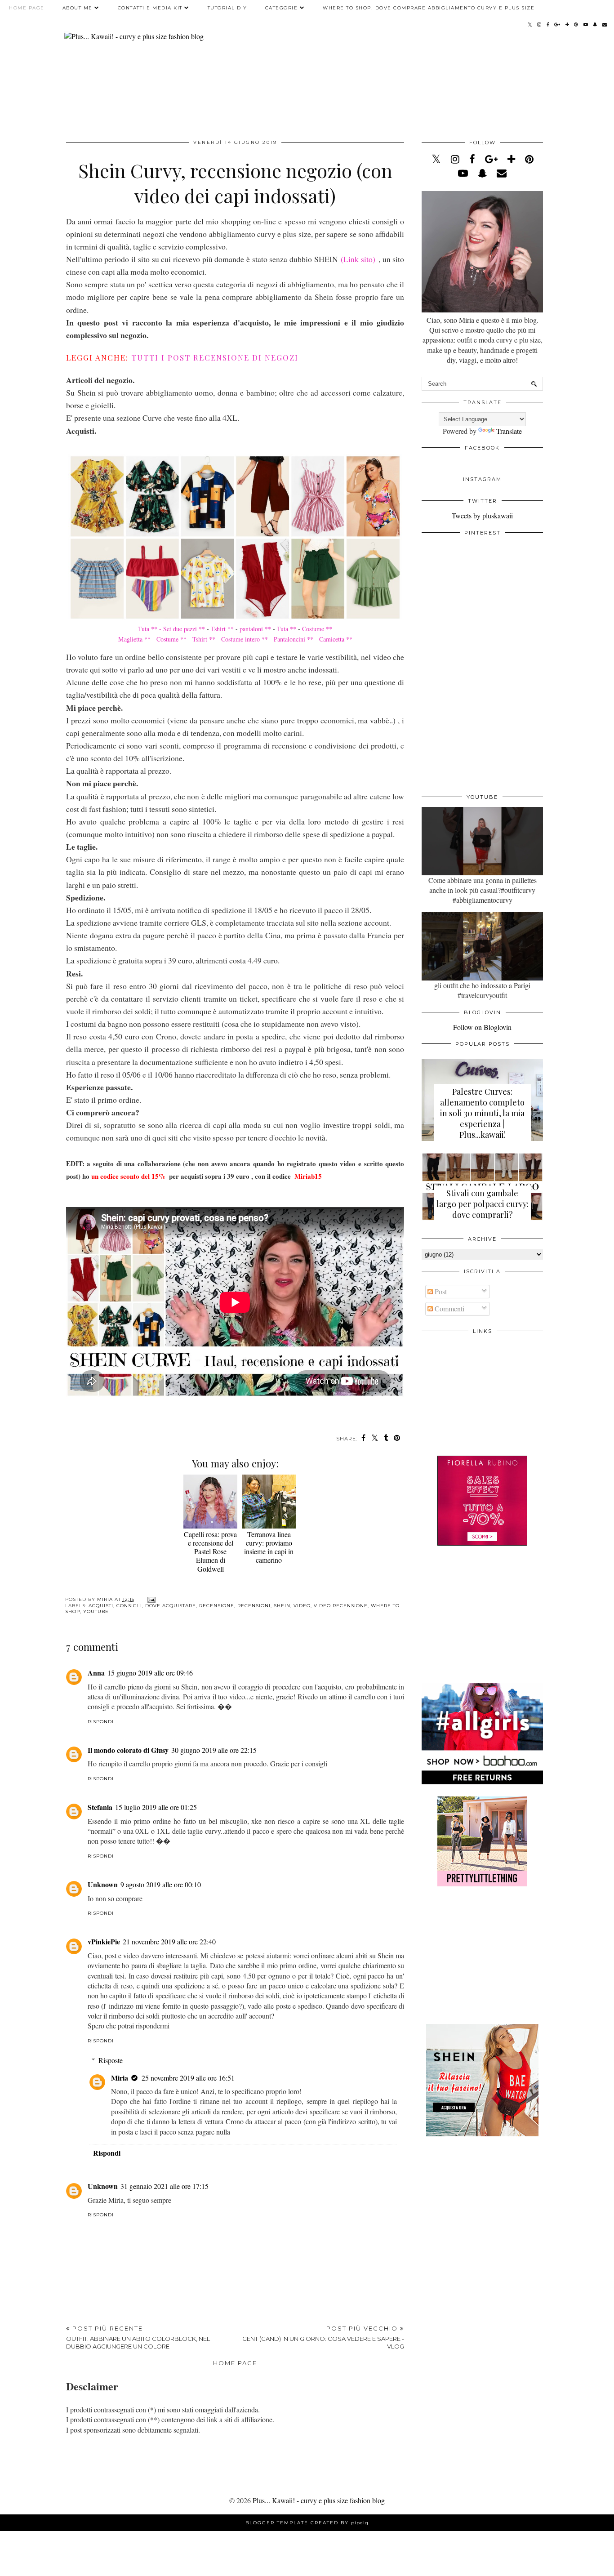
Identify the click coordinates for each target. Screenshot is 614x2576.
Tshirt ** (221, 629)
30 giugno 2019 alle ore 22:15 (214, 1750)
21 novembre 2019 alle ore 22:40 (169, 1941)
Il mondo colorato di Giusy (128, 1750)
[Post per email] (150, 1599)
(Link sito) (358, 259)
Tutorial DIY (227, 8)
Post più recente (138, 2337)
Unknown (103, 1884)
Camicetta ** (335, 639)
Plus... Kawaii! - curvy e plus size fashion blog (319, 2500)
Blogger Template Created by (307, 2523)
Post (440, 1291)
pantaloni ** (256, 629)
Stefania (100, 1807)
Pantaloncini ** (294, 639)
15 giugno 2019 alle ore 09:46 (150, 1673)
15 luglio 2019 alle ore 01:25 (156, 1807)
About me (78, 8)
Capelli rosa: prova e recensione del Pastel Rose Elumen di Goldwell (210, 1551)
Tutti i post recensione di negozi (215, 357)
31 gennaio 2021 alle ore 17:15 (165, 2186)
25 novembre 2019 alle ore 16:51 (188, 2078)
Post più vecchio (323, 2337)
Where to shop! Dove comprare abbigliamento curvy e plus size (429, 8)
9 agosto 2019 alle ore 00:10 (161, 1884)
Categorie (282, 8)
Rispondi (101, 1722)
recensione (217, 1606)
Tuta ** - (150, 629)
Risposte (111, 2060)
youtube (96, 1611)
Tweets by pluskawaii (482, 515)
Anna (96, 1673)
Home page (27, 8)
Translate (509, 431)
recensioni (254, 1606)
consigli (129, 1606)
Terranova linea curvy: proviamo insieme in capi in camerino (269, 1547)
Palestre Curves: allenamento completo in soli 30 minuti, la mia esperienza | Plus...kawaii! (482, 1113)
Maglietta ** (134, 639)
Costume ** (317, 629)
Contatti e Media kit (150, 8)
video (302, 1606)
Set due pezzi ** (185, 629)
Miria (120, 2078)
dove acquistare (171, 1606)
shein (282, 1606)
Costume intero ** (245, 639)
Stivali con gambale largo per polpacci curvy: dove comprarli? (483, 1204)
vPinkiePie (104, 1941)
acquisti (101, 1606)
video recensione (341, 1606)
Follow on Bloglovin (482, 1027)
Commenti (449, 1308)
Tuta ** (287, 629)
